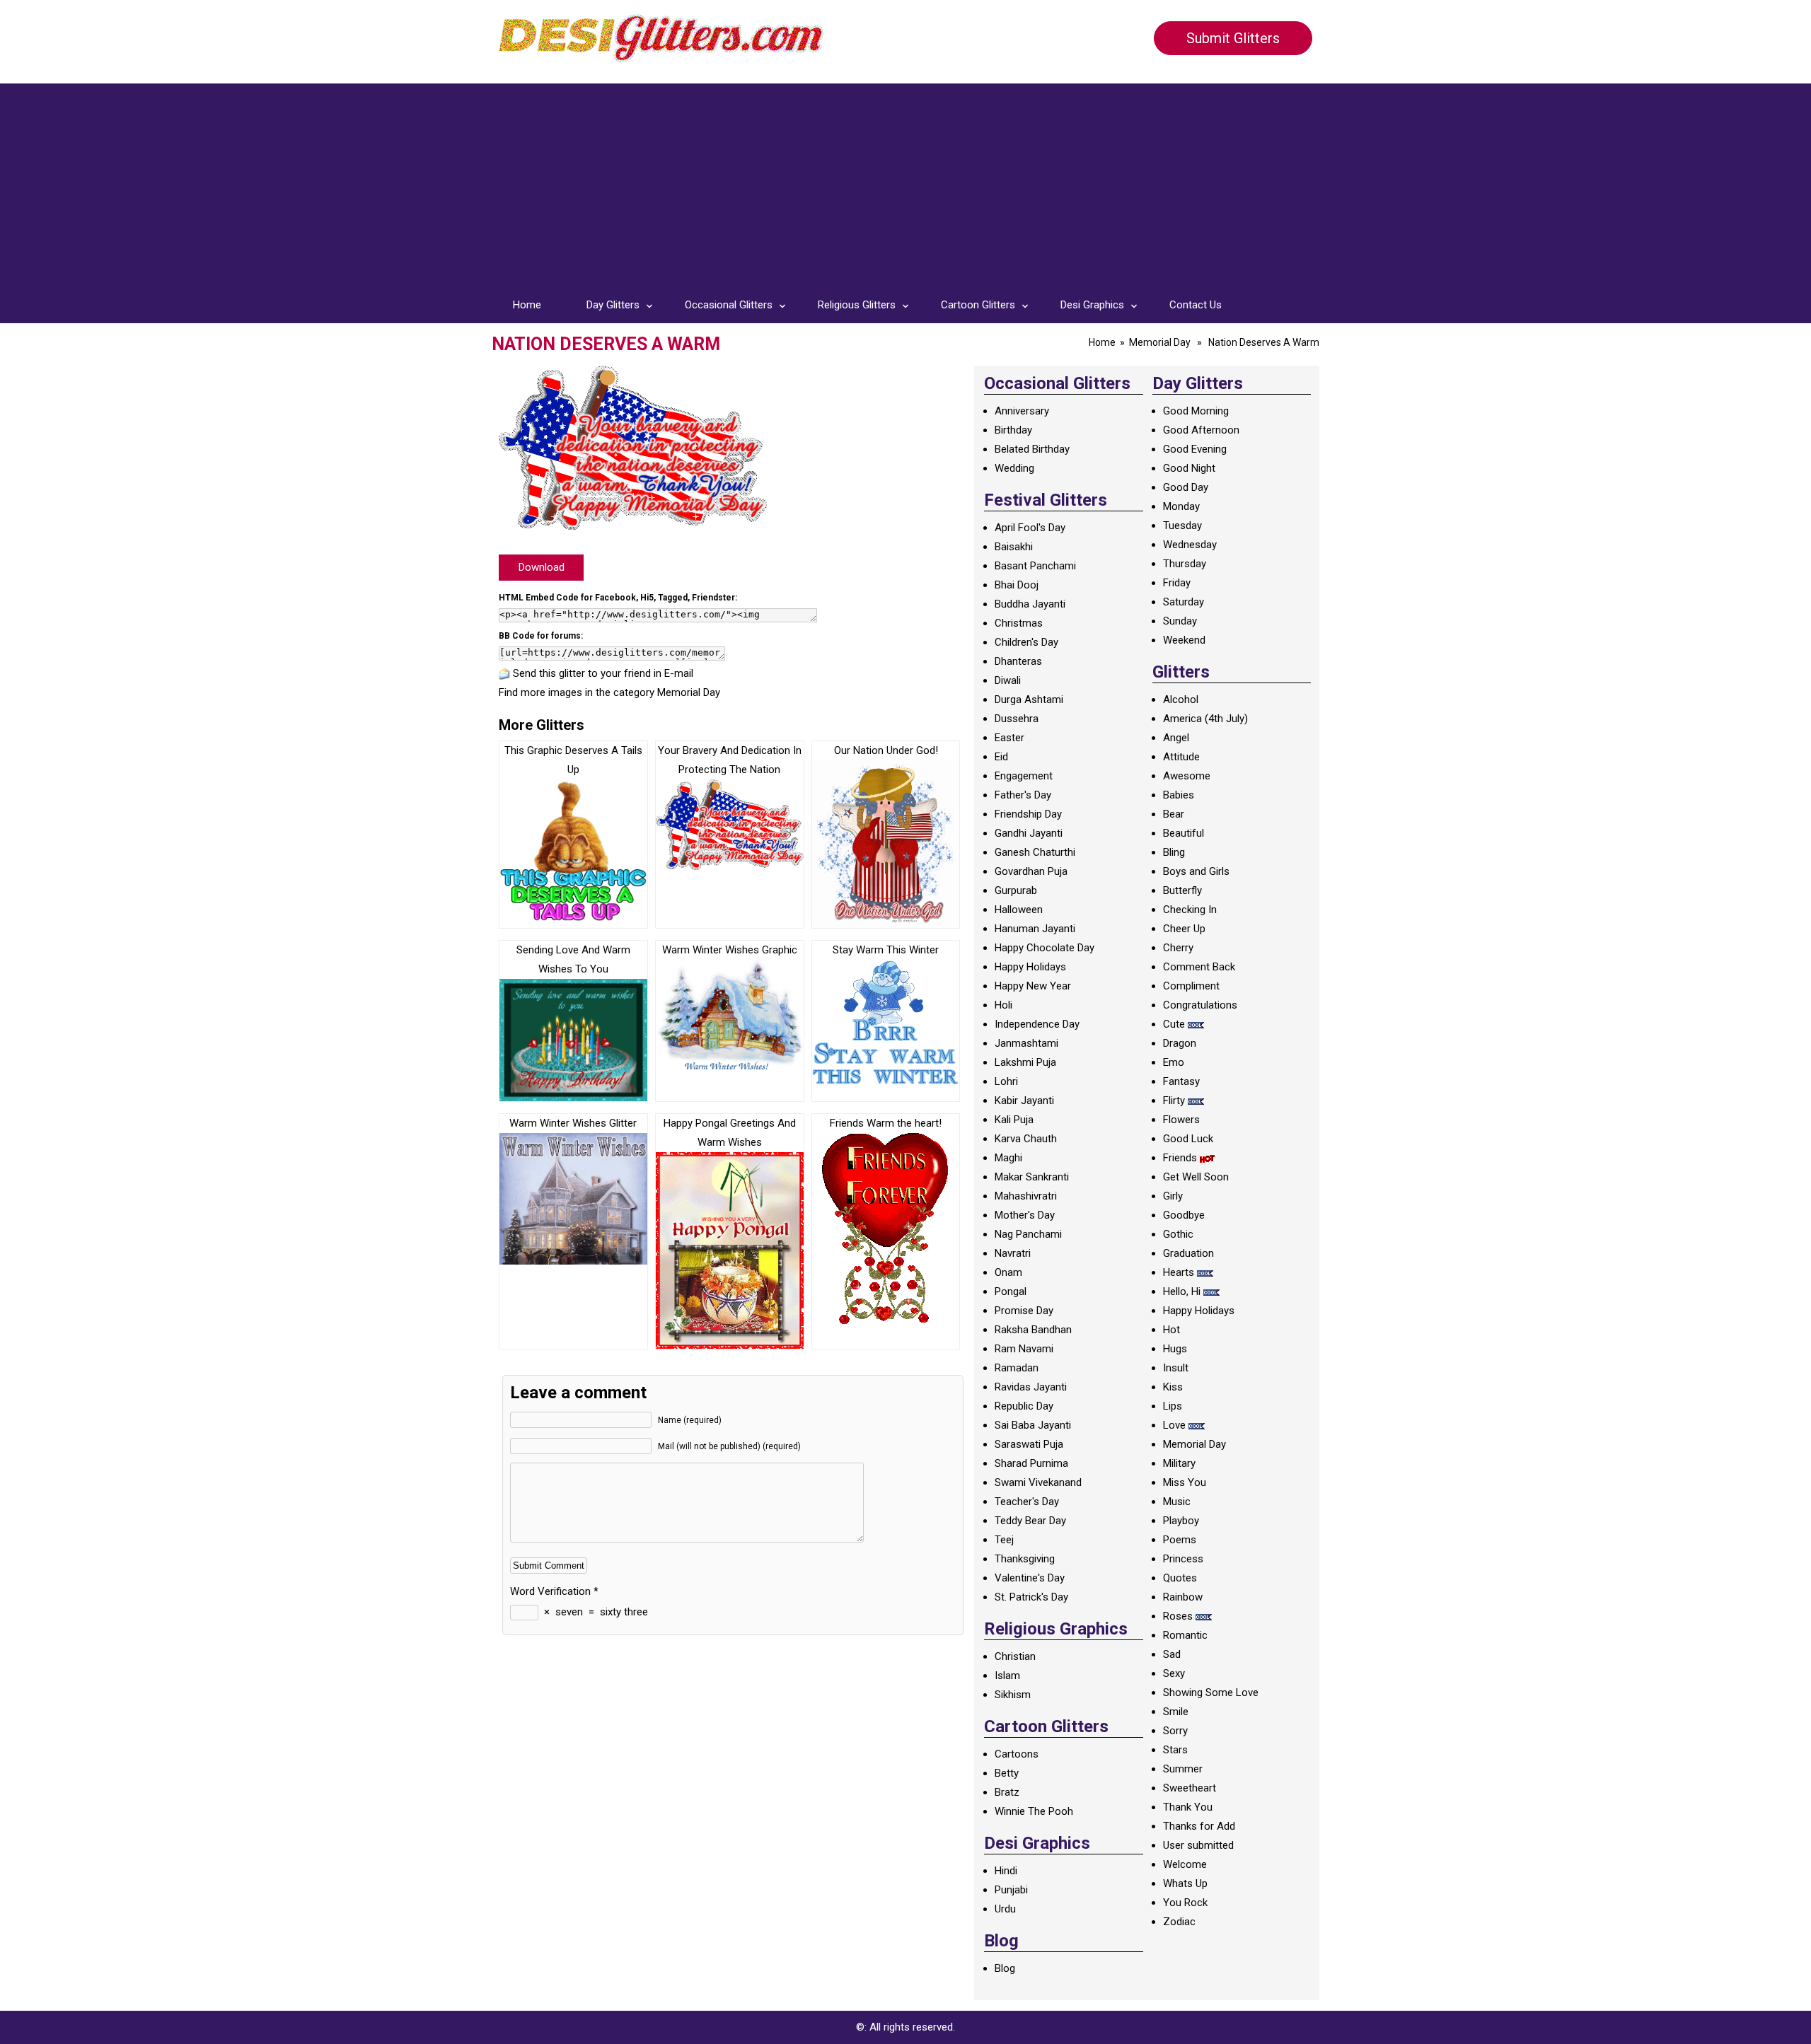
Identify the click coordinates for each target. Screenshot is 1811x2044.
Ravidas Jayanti (1031, 1387)
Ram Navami (1024, 1349)
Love (1174, 1425)
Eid (1001, 757)
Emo (1174, 1062)
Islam (1007, 1676)
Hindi (1006, 1871)
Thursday (1185, 564)
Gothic (1178, 1234)
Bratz (1007, 1792)
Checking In (1190, 910)
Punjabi (1011, 1890)
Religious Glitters (857, 305)
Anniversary (1022, 411)
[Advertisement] (905, 182)
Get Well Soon (1196, 1177)
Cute (1174, 1024)
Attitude (1181, 757)
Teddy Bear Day (1030, 1521)
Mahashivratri (1026, 1196)
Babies (1179, 795)
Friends (1180, 1158)
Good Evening (1195, 449)
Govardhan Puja (1031, 871)
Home (527, 305)
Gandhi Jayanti (1029, 833)
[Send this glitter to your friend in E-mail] (504, 673)
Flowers (1181, 1120)
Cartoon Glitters (978, 305)
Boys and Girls (1196, 871)
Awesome (1187, 776)
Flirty (1174, 1101)
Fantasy (1181, 1081)
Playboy (1181, 1521)
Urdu (1005, 1909)
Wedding (1014, 468)
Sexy (1174, 1673)
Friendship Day (1028, 814)
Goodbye (1184, 1215)
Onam (1008, 1272)
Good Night (1189, 468)
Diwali (1008, 680)
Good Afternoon (1201, 430)
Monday (1181, 506)
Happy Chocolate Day (1045, 948)
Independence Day (1037, 1024)
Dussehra (1017, 719)
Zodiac (1179, 1922)
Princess (1183, 1559)
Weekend (1184, 640)
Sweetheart (1190, 1788)
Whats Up (1185, 1883)
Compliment (1191, 986)
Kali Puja (1014, 1120)
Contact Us (1196, 305)
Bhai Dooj (1017, 585)
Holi (1003, 1005)
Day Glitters (613, 305)
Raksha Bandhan (1033, 1330)
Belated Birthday (1032, 449)
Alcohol (1181, 699)
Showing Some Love (1211, 1692)
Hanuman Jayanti (1035, 929)
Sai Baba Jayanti (1033, 1425)
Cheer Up (1184, 929)
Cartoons (1017, 1754)
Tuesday (1182, 525)
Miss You (1185, 1482)
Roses (1178, 1616)
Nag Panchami (1028, 1234)
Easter (1009, 738)
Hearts (1179, 1272)
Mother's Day (1025, 1215)
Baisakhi (1014, 547)
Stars (1175, 1750)
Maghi (1008, 1158)
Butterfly (1182, 890)
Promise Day (1024, 1311)
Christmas (1019, 623)
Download (542, 567)
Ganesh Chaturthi (1035, 852)
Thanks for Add (1199, 1826)
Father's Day (1023, 795)
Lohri (1006, 1081)
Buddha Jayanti (1030, 604)
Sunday (1180, 621)
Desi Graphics (1092, 305)
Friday (1177, 583)
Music (1177, 1502)
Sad (1172, 1654)
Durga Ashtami (1029, 699)
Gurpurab (1016, 890)
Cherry (1178, 948)
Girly (1173, 1196)
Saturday (1184, 602)
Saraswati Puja (1029, 1444)
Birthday (1013, 430)
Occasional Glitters (729, 305)
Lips (1173, 1406)
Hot (1171, 1330)
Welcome (1185, 1864)
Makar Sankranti (1032, 1177)
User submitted (1198, 1845)
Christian (1015, 1656)
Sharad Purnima (1031, 1463)
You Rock (1185, 1903)
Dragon (1180, 1043)
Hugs (1175, 1349)
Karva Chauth (1026, 1139)
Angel (1176, 738)
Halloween (1019, 910)
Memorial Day (1160, 342)
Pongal (1011, 1291)
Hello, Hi (1182, 1291)
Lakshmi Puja (1025, 1062)
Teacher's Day (1027, 1502)
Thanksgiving (1025, 1559)
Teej (1004, 1540)
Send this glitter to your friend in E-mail (603, 673)
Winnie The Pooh (1034, 1811)
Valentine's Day (1030, 1578)
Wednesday (1190, 545)
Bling (1174, 852)
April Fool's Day (1030, 528)
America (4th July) (1205, 719)
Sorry (1175, 1731)
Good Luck (1188, 1139)
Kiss (1173, 1387)
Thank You (1188, 1807)
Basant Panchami (1035, 566)
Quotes (1180, 1578)
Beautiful (1184, 833)
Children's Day (1026, 642)
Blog (1005, 1968)
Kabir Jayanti (1024, 1101)
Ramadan (1017, 1368)
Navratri (1013, 1253)
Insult (1176, 1368)
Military (1179, 1463)
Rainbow (1183, 1597)
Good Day (1186, 487)
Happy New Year (1033, 986)
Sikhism (1013, 1695)
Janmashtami (1026, 1043)
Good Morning (1196, 411)
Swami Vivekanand (1038, 1482)
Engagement (1024, 776)
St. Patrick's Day (1031, 1597)
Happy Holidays (1030, 967)
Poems (1180, 1540)
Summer (1183, 1769)
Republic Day (1024, 1406)
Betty (1007, 1773)
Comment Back (1199, 967)
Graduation (1188, 1253)
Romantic (1185, 1635)
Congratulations (1200, 1005)
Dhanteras (1018, 661)
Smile (1176, 1712)
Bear (1174, 814)
